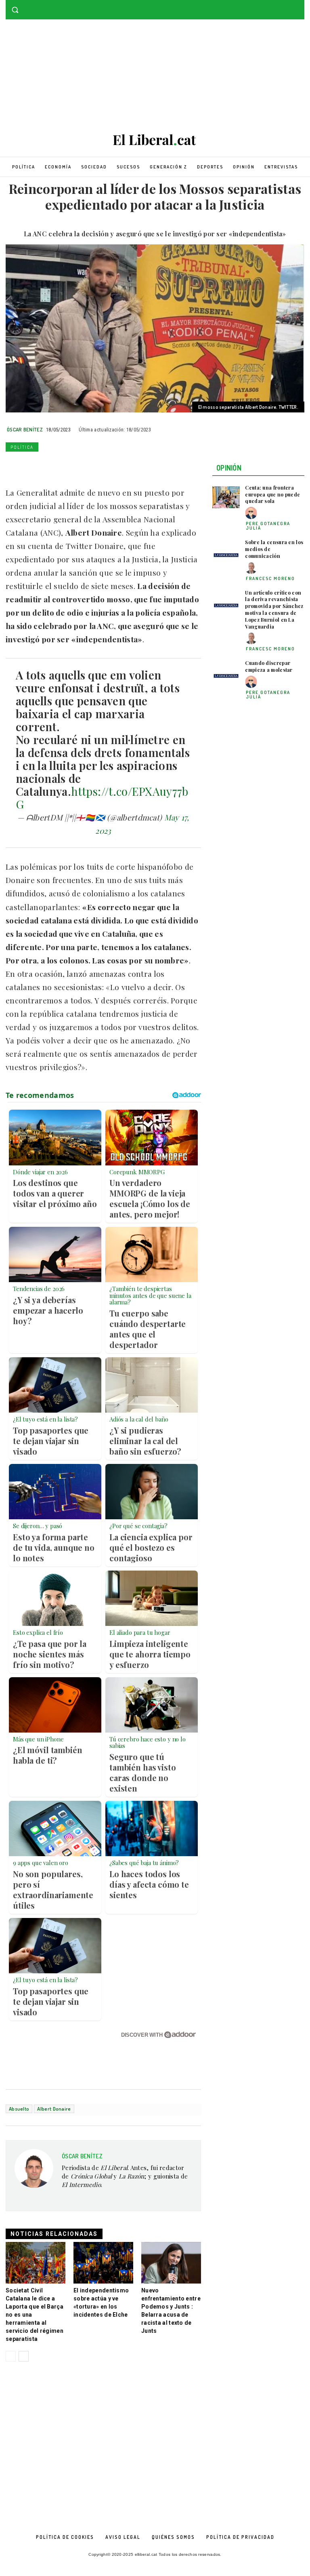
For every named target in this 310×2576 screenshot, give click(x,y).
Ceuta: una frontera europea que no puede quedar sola (272, 494)
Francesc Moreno (270, 578)
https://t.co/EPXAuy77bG (102, 798)
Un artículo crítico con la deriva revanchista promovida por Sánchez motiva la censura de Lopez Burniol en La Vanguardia (274, 610)
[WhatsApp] (51, 466)
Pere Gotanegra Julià (268, 526)
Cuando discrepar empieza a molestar (269, 666)
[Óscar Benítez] (34, 2176)
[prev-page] (11, 2356)
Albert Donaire (54, 2109)
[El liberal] (155, 140)
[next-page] (24, 2356)
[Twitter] (300, 6)
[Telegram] (107, 466)
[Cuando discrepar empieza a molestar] (226, 673)
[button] (15, 10)
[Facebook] (288, 6)
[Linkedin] (69, 466)
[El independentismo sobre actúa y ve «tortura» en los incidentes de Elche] (103, 2263)
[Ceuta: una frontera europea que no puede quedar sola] (226, 497)
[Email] (88, 466)
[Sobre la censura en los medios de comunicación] (226, 552)
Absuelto (19, 2109)
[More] (126, 466)
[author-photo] (252, 513)
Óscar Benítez (25, 429)
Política (22, 447)
